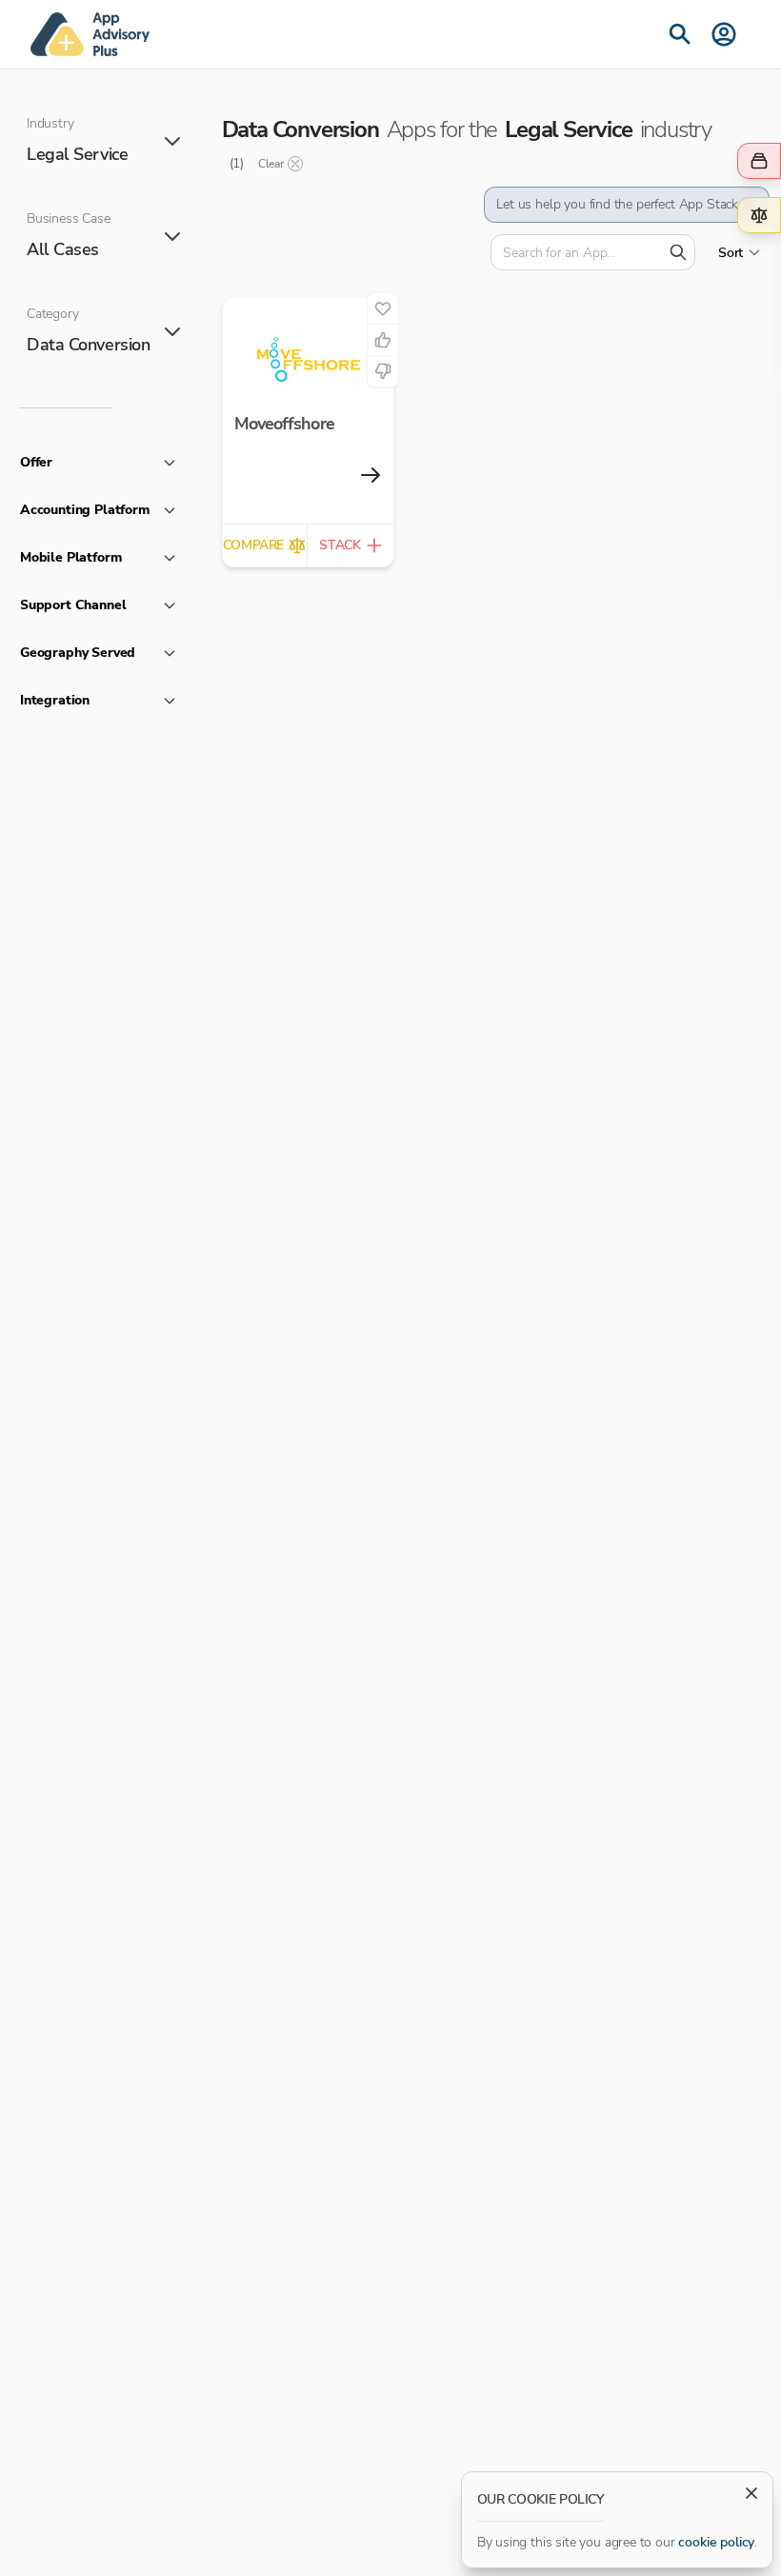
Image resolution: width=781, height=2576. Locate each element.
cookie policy (716, 2542)
